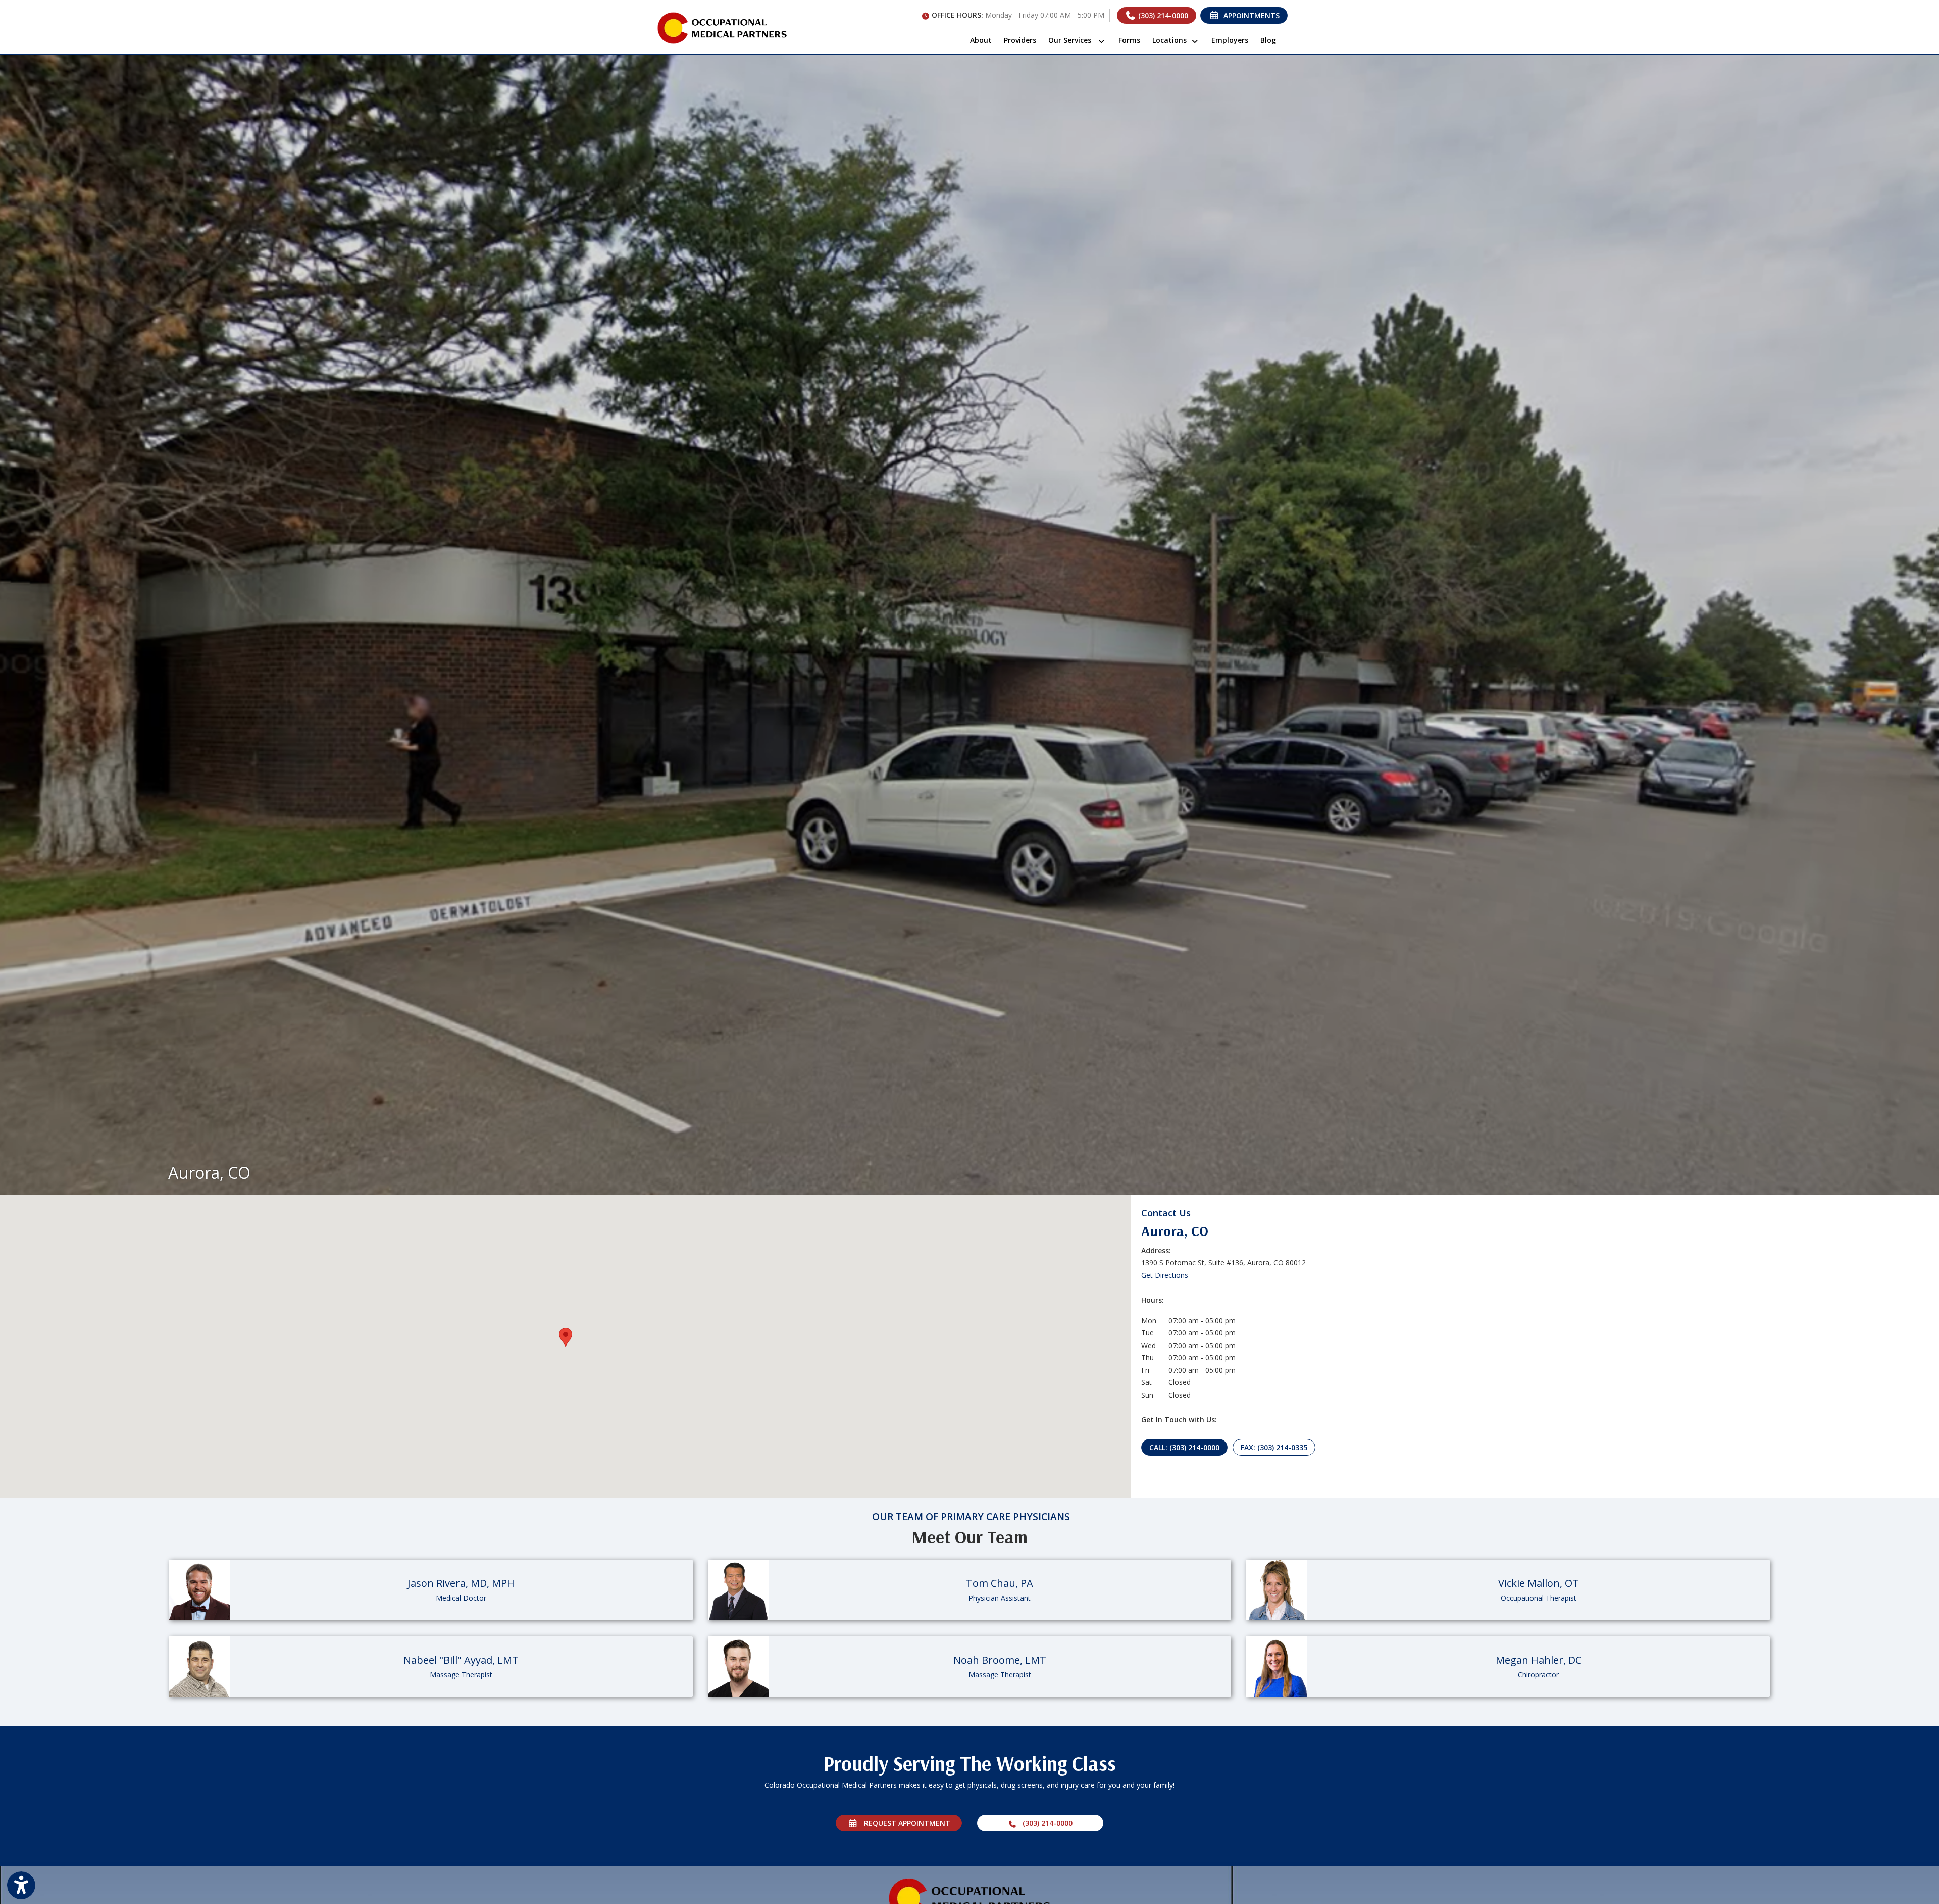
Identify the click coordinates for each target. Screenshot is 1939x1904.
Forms (1129, 40)
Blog (1268, 40)
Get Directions (1165, 1275)
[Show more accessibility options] (21, 1885)
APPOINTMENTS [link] (1249, 15)
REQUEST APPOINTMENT (904, 1823)
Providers (1020, 40)
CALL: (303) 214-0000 (1184, 1447)
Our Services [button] (1073, 40)
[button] (566, 1337)
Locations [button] (1171, 40)
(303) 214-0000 (1162, 15)
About (981, 40)
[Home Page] (722, 27)
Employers (1230, 40)
